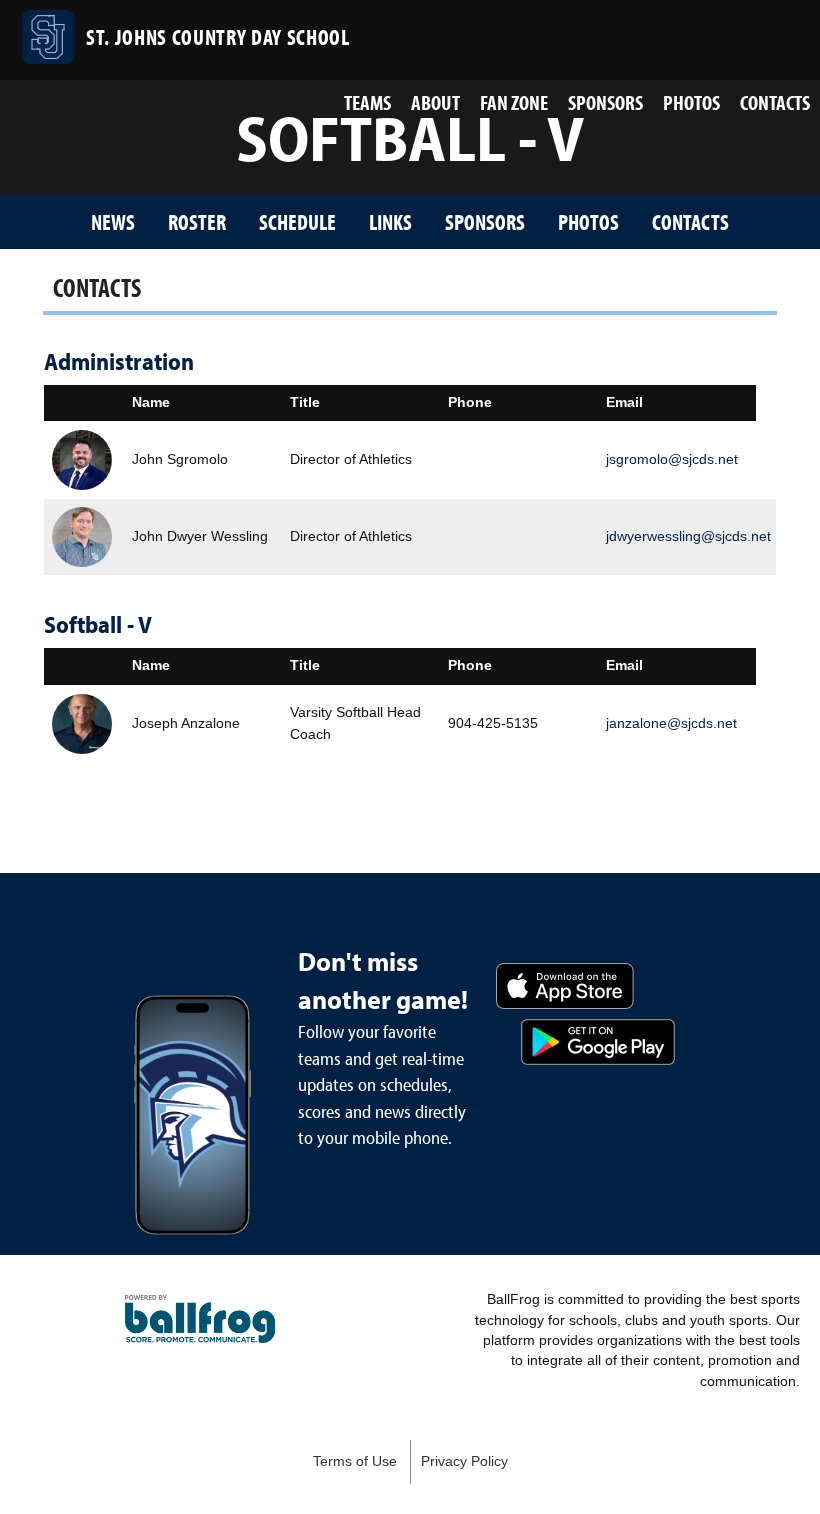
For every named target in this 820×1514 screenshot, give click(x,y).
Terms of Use (355, 1461)
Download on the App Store (565, 986)
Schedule (297, 221)
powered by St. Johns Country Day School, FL (200, 1319)
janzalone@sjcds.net (671, 723)
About (435, 102)
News (113, 221)
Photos (691, 102)
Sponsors (605, 102)
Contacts (775, 102)
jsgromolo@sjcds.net (672, 459)
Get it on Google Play (598, 1042)
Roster (197, 221)
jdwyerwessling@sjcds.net (688, 536)
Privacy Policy (464, 1461)
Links (390, 221)
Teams (367, 102)
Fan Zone (514, 102)
